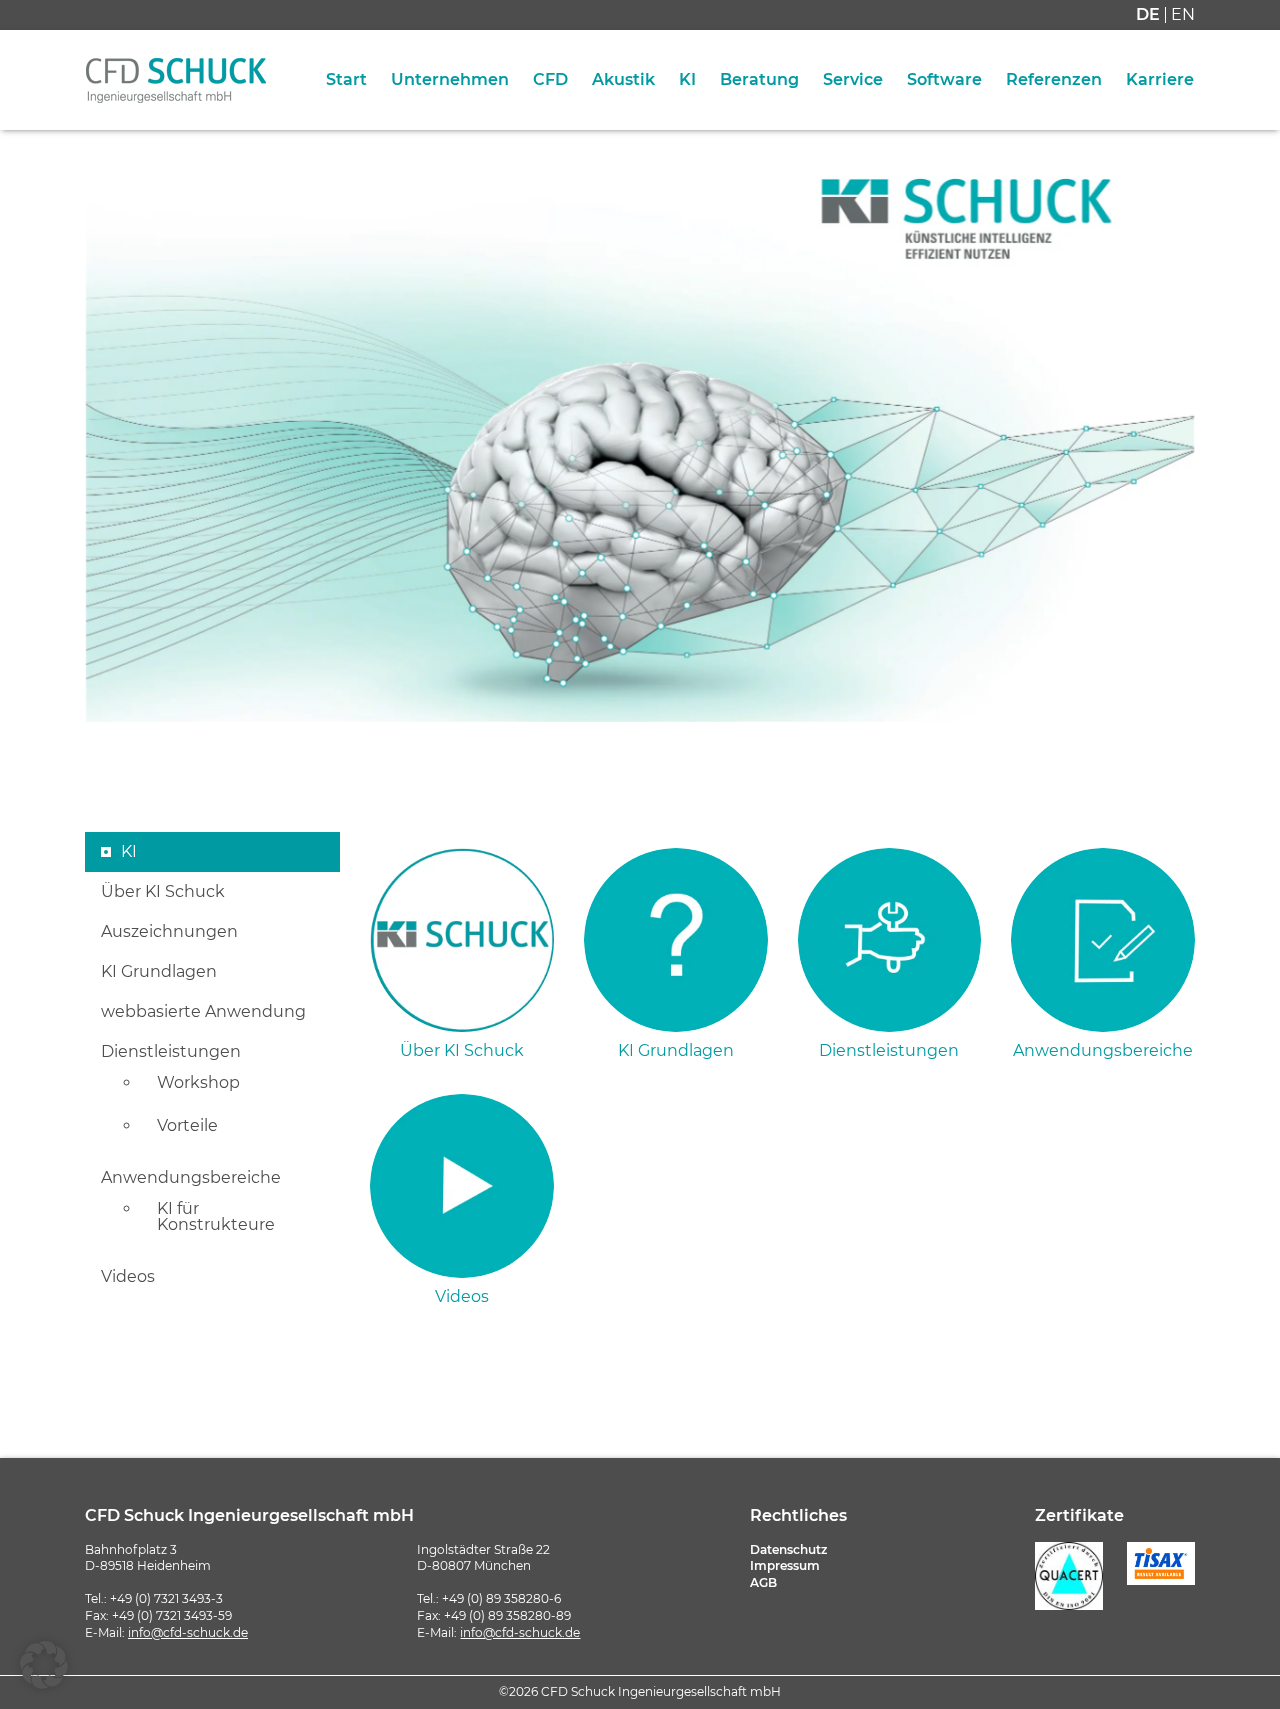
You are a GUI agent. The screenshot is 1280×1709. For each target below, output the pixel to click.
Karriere (1160, 80)
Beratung (759, 80)
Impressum (785, 1565)
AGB (763, 1582)
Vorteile (187, 1126)
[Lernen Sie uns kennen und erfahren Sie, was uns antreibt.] (462, 940)
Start (346, 80)
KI (687, 80)
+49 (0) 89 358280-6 (501, 1598)
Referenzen (1054, 80)
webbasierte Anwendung (203, 1012)
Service (853, 80)
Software (944, 80)
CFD (550, 80)
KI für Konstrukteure (216, 1217)
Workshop (198, 1083)
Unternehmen (450, 80)
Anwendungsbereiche (191, 1178)
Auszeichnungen (169, 932)
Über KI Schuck (163, 892)
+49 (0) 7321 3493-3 (166, 1598)
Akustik (623, 80)
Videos (128, 1277)
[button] (44, 1665)
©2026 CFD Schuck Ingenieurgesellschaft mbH (640, 1691)
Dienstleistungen (171, 1052)
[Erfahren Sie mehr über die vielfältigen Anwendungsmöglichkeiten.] (1103, 940)
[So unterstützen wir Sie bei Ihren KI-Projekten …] (890, 940)
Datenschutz (788, 1549)
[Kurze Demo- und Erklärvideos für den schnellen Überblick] (462, 1186)
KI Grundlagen (159, 972)
